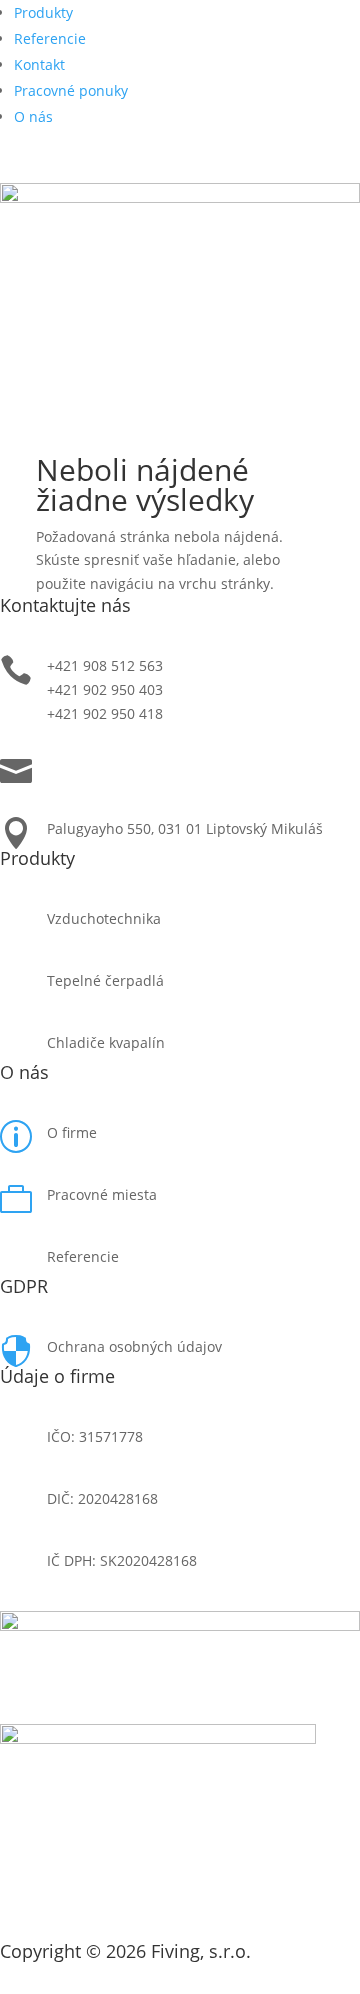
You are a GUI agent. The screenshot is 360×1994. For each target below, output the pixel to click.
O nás (33, 116)
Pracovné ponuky (71, 90)
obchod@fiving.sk (105, 766)
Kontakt (39, 64)
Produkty (43, 12)
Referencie (50, 38)
